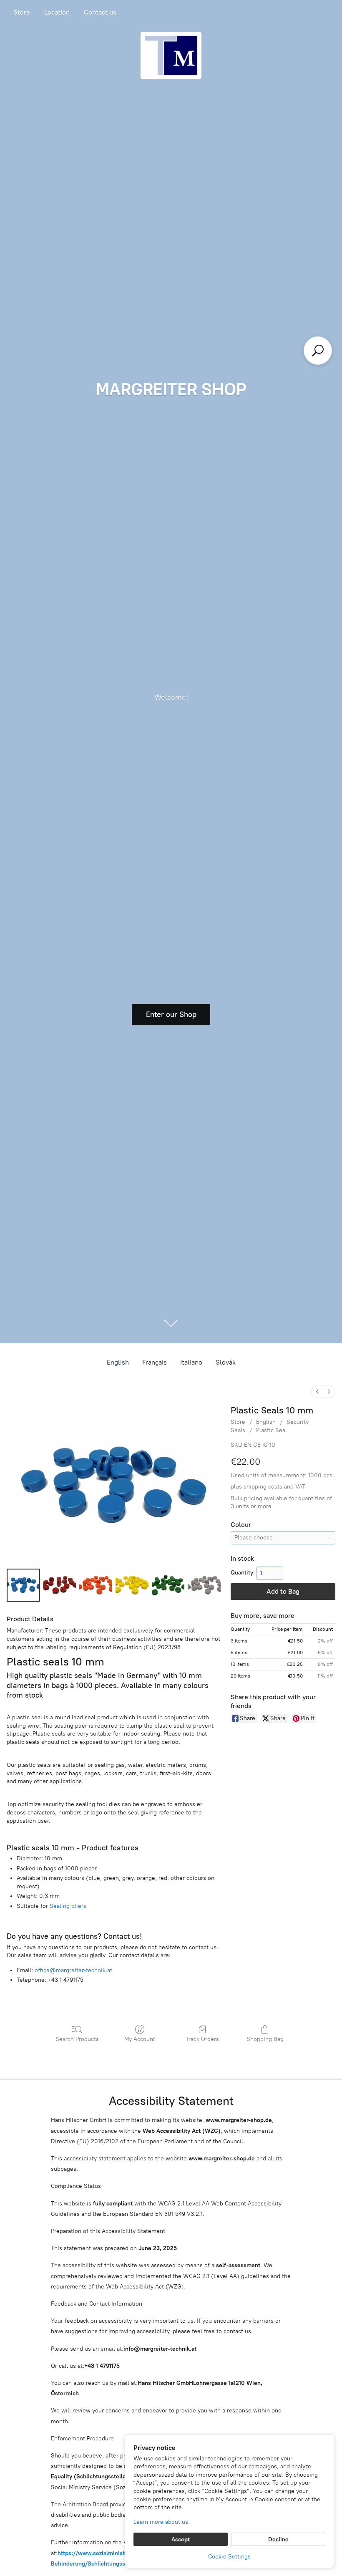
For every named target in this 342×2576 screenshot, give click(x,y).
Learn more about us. (162, 2522)
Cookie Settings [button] (229, 2557)
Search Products (77, 2039)
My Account (140, 2039)
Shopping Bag (265, 2039)
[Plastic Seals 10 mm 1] (59, 1585)
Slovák (226, 1362)
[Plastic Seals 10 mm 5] (204, 1585)
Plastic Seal (272, 1430)
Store (22, 12)
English (118, 1362)
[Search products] (318, 351)
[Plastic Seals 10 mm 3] (132, 1585)
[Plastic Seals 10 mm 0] (23, 1585)
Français (155, 1362)
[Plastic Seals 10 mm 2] (96, 1585)
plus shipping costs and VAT (268, 1487)
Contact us (100, 12)
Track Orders (202, 2039)
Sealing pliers (68, 1906)
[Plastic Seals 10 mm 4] (168, 1585)
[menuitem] (317, 1391)
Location (57, 12)
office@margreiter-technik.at (73, 1970)
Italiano (191, 1362)
